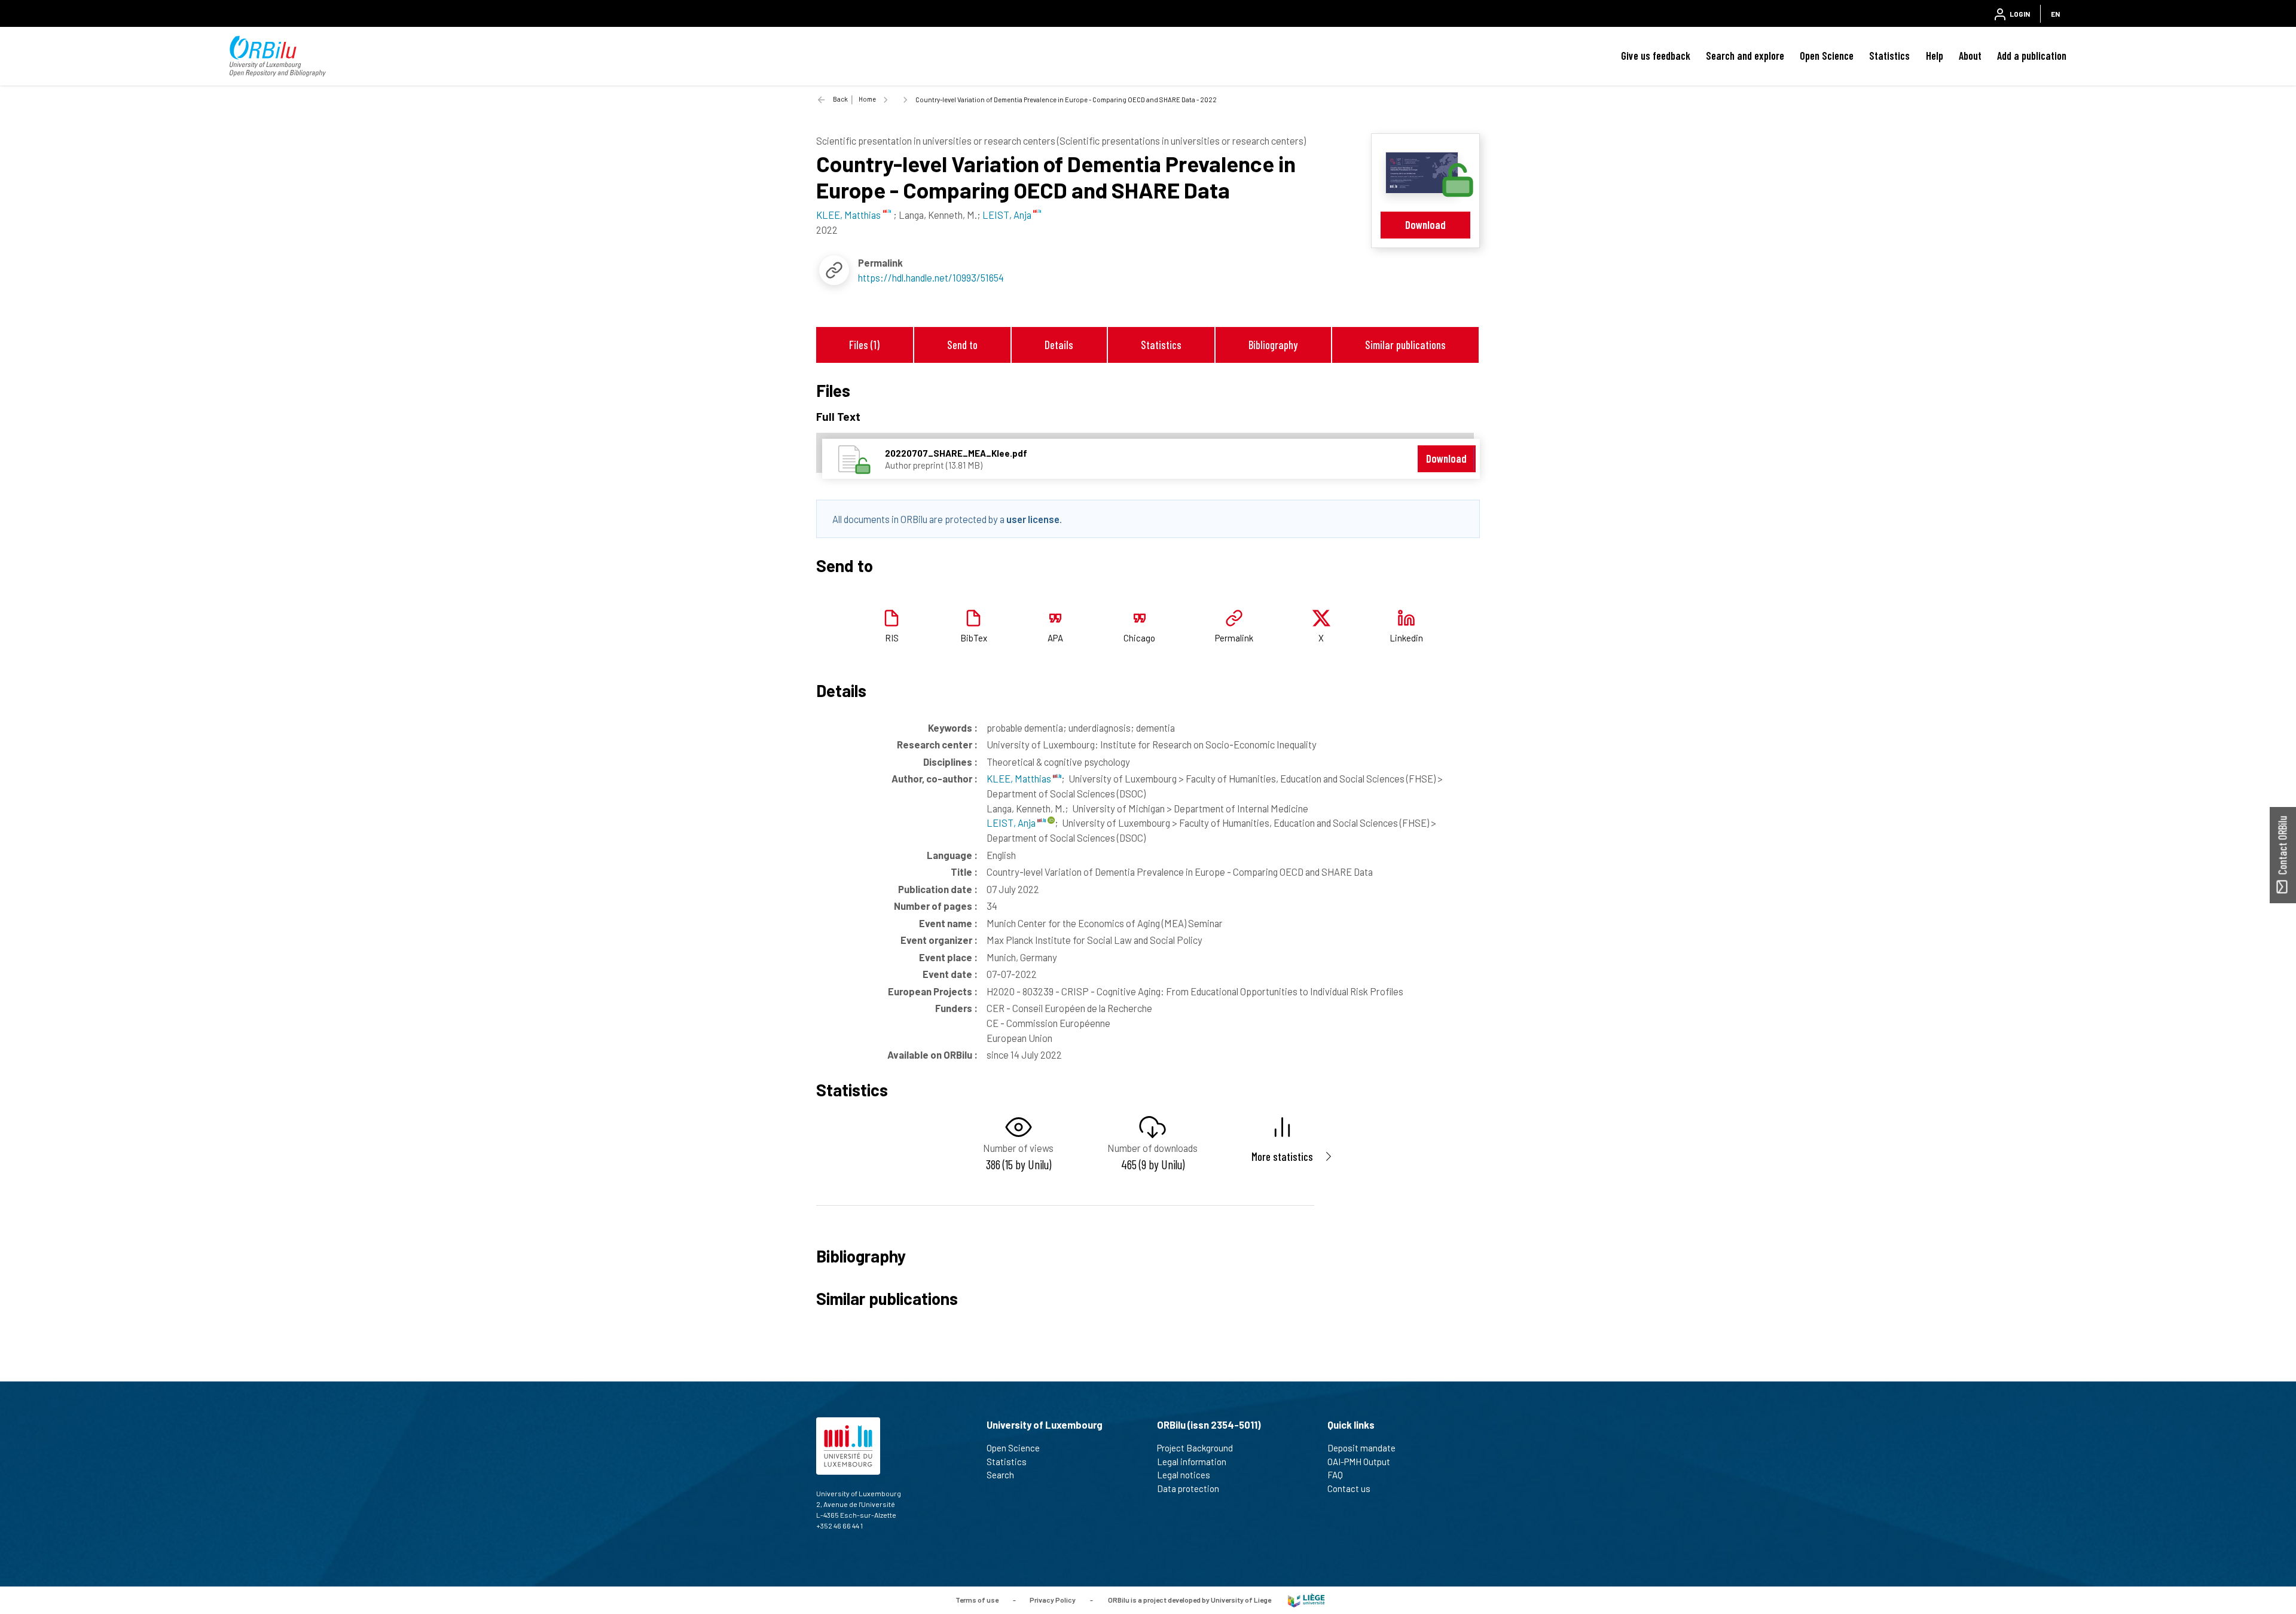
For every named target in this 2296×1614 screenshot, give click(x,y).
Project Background (1195, 1448)
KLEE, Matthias (1020, 778)
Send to (962, 345)
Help (1935, 56)
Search (1000, 1475)
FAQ (1335, 1475)
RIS (892, 638)
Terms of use (977, 1600)
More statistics (1282, 1156)
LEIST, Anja (1012, 823)
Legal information (1192, 1462)
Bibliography (1273, 345)
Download (1425, 224)
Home (867, 99)
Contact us (1349, 1488)
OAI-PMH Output (1359, 1462)
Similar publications (1405, 345)
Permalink (1234, 638)
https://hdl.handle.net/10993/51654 (931, 277)
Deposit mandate (1361, 1448)
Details (1059, 345)
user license (1033, 519)
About (1970, 56)
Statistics (1889, 56)
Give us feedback (1656, 56)
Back (840, 99)
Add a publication (2032, 56)
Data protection (1188, 1488)
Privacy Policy (1053, 1600)
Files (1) (864, 345)
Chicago (1139, 638)
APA (1055, 638)
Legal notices (1184, 1475)
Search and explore (1745, 56)
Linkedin (1406, 638)
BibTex (974, 638)
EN (2055, 14)
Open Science (1827, 56)
